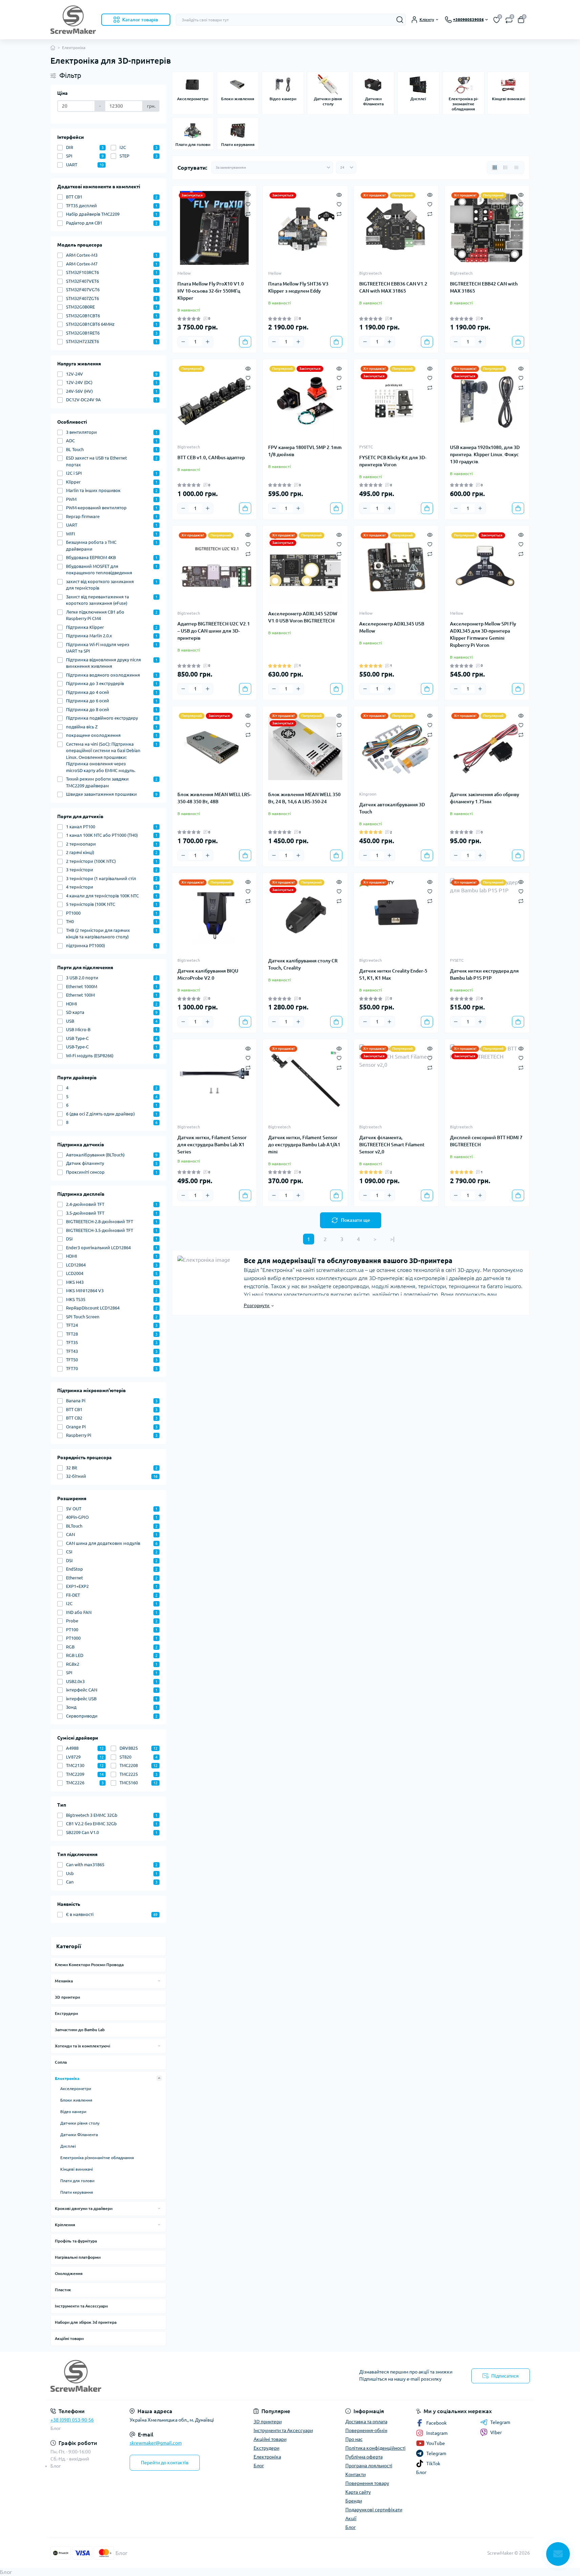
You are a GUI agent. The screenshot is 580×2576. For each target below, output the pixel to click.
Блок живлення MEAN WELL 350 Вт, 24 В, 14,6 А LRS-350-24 (304, 798)
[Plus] (208, 342)
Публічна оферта (364, 2457)
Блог (56, 2428)
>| (392, 1239)
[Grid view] (495, 168)
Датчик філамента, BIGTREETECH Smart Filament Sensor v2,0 (392, 1145)
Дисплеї (68, 2146)
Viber (496, 2432)
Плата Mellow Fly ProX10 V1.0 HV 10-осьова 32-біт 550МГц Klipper (211, 291)
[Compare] (248, 214)
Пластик (63, 2290)
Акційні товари (69, 2338)
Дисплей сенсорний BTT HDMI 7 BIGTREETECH (486, 1141)
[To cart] (245, 342)
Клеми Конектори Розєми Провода (89, 1965)
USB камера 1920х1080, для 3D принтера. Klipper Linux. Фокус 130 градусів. (485, 454)
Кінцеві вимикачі (77, 2169)
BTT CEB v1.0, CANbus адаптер (211, 457)
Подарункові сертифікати (374, 2510)
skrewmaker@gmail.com (156, 2443)
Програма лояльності (369, 2466)
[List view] (506, 168)
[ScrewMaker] (168, 2376)
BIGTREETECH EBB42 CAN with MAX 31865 (484, 287)
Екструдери (66, 2013)
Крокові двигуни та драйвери (84, 2208)
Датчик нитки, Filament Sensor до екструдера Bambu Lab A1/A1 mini (304, 1145)
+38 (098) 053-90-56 (72, 2420)
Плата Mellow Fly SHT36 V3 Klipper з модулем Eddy (298, 287)
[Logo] (73, 20)
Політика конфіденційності (375, 2448)
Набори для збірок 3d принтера (86, 2322)
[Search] (400, 20)
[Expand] (159, 1981)
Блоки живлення (76, 2100)
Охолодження (69, 2273)
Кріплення (65, 2225)
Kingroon (368, 794)
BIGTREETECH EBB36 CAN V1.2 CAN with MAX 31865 (393, 287)
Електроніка (67, 2078)
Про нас (354, 2439)
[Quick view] (248, 194)
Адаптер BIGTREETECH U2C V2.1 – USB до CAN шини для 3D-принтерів (214, 631)
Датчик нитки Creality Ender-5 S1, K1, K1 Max (393, 974)
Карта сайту (358, 2492)
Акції (351, 2518)
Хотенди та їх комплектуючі (82, 2046)
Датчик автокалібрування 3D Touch (392, 808)
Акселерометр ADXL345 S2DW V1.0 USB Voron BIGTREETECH (303, 617)
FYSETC (366, 447)
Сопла (61, 2062)
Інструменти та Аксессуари (81, 2306)
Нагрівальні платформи (78, 2257)
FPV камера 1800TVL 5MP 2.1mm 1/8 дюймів (305, 451)
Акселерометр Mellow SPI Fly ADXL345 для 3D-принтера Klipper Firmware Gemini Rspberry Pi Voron (483, 634)
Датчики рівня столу (80, 2123)
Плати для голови (77, 2181)
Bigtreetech (371, 273)
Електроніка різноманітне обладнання (97, 2158)
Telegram (500, 2422)
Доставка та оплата (366, 2422)
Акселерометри (76, 2089)
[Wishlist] (248, 204)
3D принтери (67, 1997)
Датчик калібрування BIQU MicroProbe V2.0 (208, 974)
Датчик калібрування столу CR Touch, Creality (303, 964)
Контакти (356, 2474)
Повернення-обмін (366, 2430)
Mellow (184, 273)
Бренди (354, 2501)
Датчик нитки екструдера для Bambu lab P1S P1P (484, 974)
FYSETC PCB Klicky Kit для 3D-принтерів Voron (393, 461)
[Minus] (183, 342)
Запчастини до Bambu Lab (80, 2030)
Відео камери (73, 2112)
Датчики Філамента (79, 2135)
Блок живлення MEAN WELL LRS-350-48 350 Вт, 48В (214, 798)
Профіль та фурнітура (76, 2241)
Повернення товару (367, 2483)
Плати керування (77, 2192)
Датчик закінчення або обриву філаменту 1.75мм (485, 798)
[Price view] (516, 168)
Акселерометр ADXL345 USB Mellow (392, 627)
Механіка (64, 1981)
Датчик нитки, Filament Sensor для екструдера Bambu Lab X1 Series (212, 1145)
